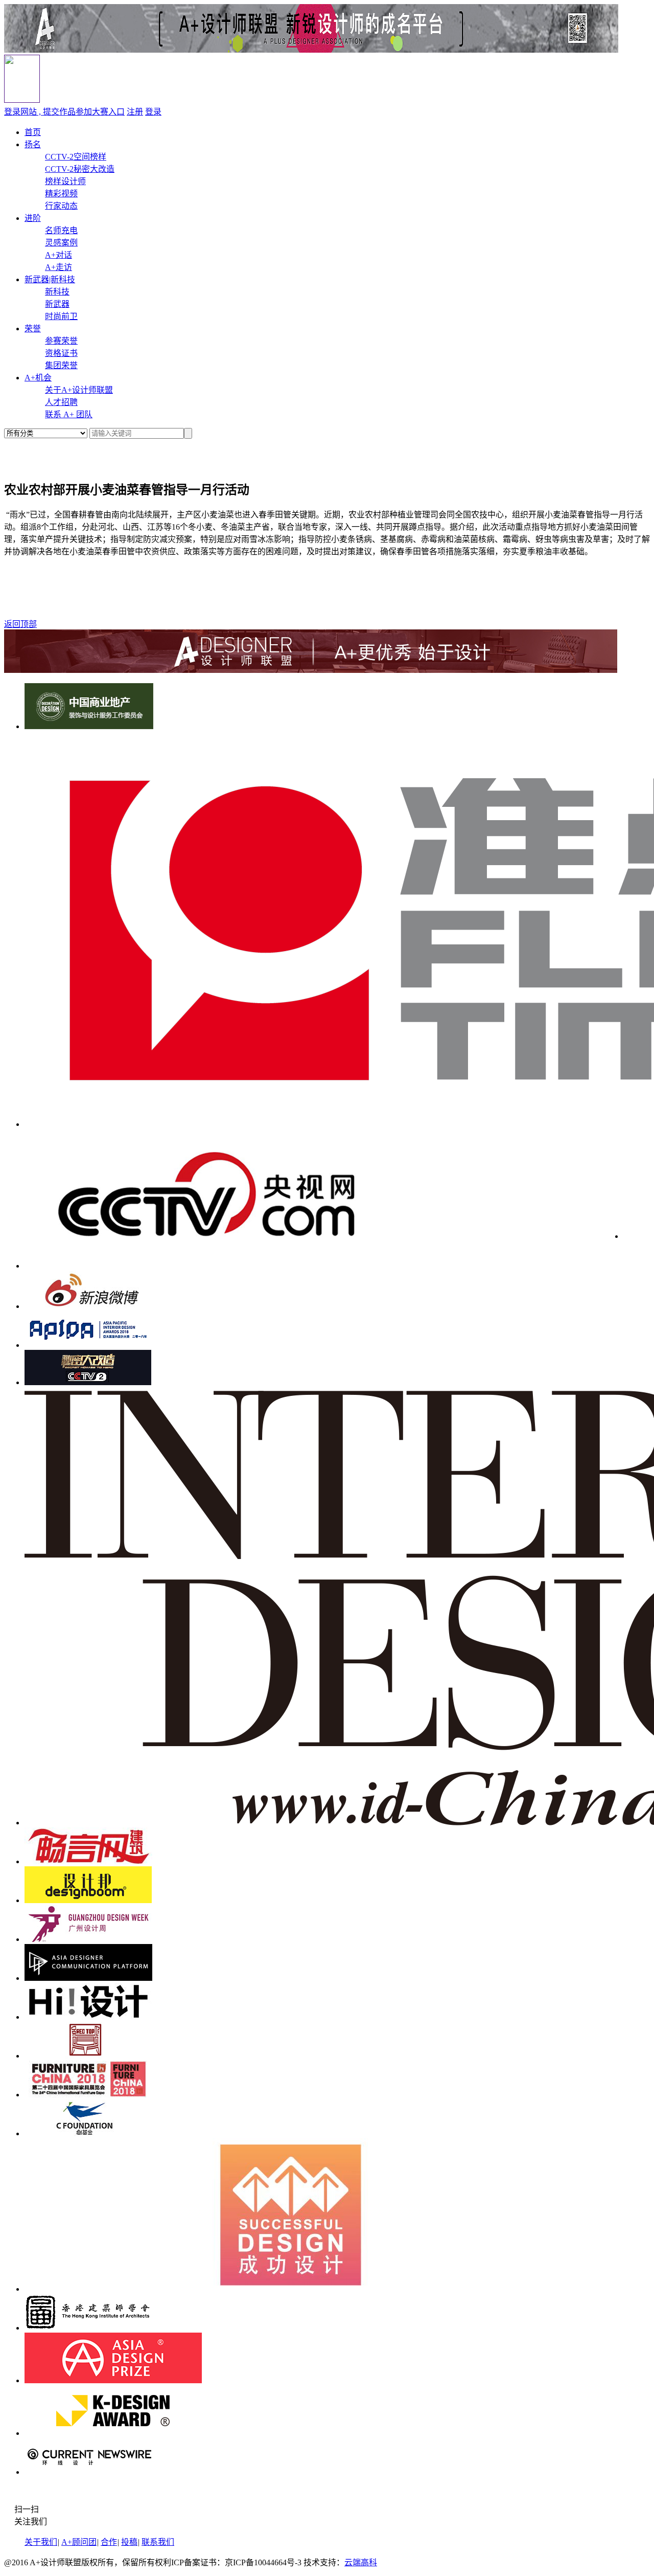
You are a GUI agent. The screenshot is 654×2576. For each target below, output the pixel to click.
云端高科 (361, 2562)
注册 (135, 112)
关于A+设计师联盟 (79, 390)
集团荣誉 (61, 365)
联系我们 (158, 2542)
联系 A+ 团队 (69, 414)
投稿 (129, 2542)
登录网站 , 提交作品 (64, 112)
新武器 (57, 304)
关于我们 (41, 2542)
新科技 (57, 292)
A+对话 (59, 255)
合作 (109, 2542)
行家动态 (61, 206)
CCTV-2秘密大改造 (80, 169)
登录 (153, 112)
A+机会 (38, 378)
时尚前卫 (61, 316)
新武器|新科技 (50, 279)
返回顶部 (20, 624)
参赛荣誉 (61, 341)
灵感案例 (61, 243)
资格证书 (61, 353)
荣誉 (33, 329)
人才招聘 (61, 402)
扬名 (33, 144)
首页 (33, 132)
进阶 (33, 218)
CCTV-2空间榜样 (76, 157)
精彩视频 (61, 194)
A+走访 (59, 267)
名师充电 (61, 230)
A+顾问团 (79, 2542)
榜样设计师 (65, 181)
